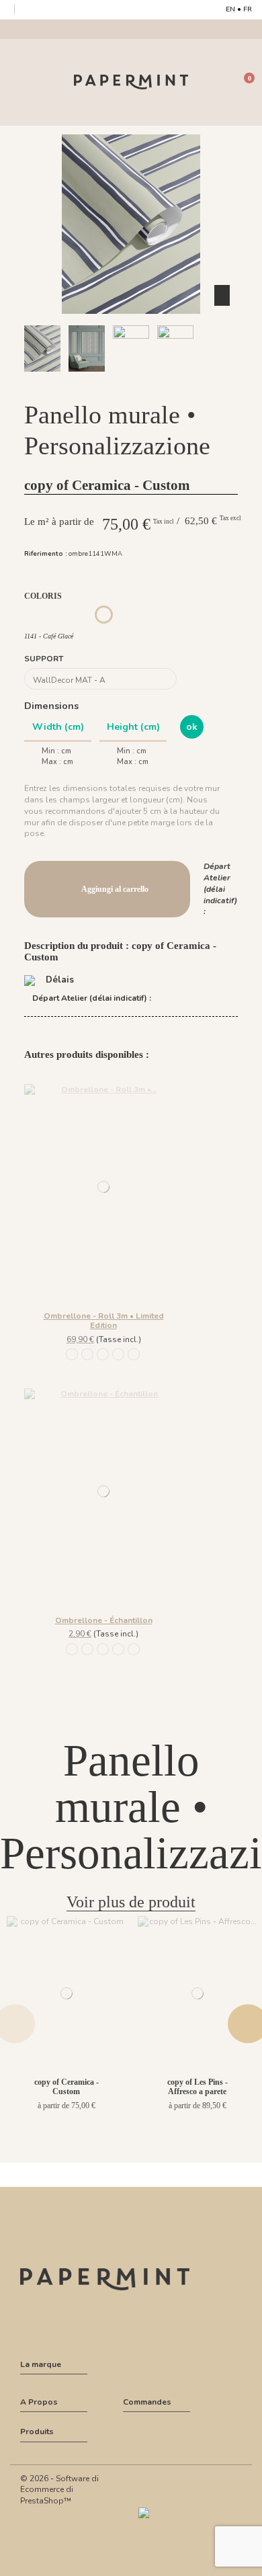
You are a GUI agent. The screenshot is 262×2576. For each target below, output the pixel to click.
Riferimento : (46, 553)
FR (248, 9)
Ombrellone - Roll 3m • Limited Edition (104, 1321)
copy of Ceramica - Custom (67, 2087)
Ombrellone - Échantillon (104, 1620)
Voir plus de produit (131, 1902)
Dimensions (51, 706)
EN (230, 9)
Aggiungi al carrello (115, 889)
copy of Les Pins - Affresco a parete (198, 2087)
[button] (108, 384)
